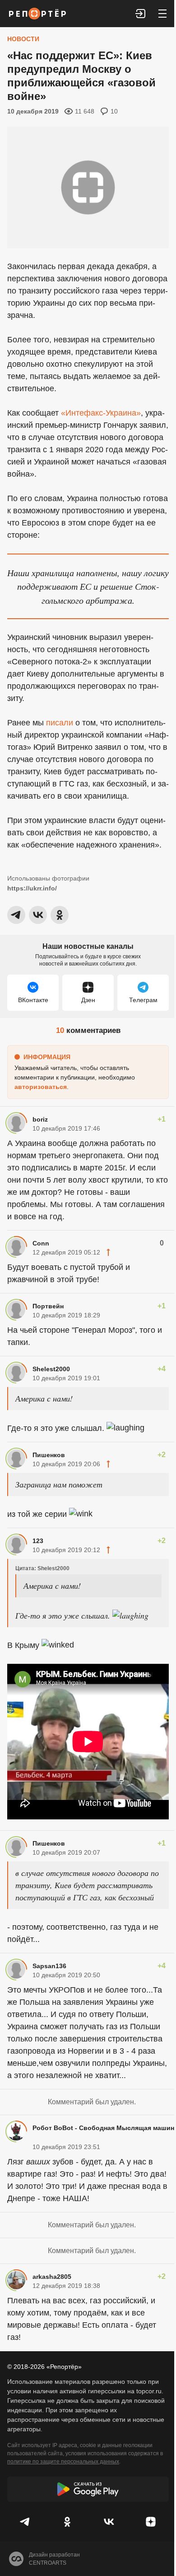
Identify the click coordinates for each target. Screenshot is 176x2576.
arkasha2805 (52, 2277)
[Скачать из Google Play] (88, 2489)
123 (38, 1541)
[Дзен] (151, 2522)
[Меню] (162, 14)
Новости (23, 39)
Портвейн (48, 1306)
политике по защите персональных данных (63, 2462)
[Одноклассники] (67, 2522)
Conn (41, 1243)
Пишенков (49, 1455)
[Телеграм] (25, 2522)
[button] (141, 14)
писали (60, 723)
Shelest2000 (51, 1369)
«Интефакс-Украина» (101, 413)
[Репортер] (37, 14)
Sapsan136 (49, 1966)
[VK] (109, 2522)
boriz (40, 1119)
